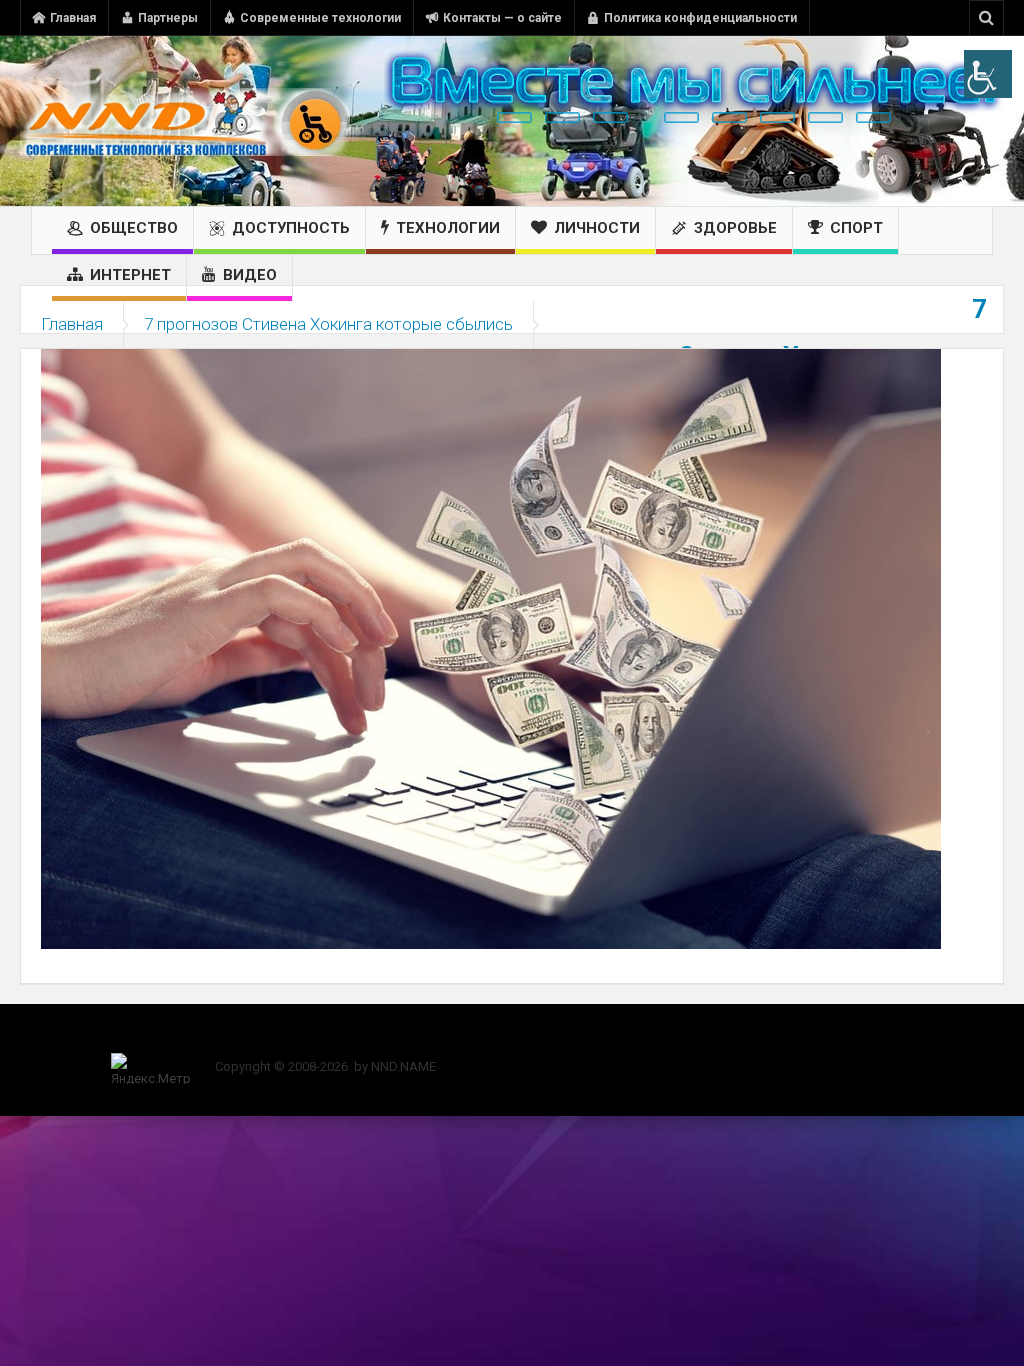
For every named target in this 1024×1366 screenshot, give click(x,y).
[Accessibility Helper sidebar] (988, 74)
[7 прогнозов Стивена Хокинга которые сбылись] (491, 648)
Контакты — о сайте (502, 18)
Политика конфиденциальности (700, 18)
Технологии (448, 228)
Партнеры (168, 18)
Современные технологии (320, 18)
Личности (597, 228)
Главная (73, 18)
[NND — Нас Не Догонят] (185, 121)
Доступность (291, 228)
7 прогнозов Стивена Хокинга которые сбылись (328, 324)
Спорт (856, 228)
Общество (134, 228)
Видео (250, 275)
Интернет (130, 275)
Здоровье (735, 228)
